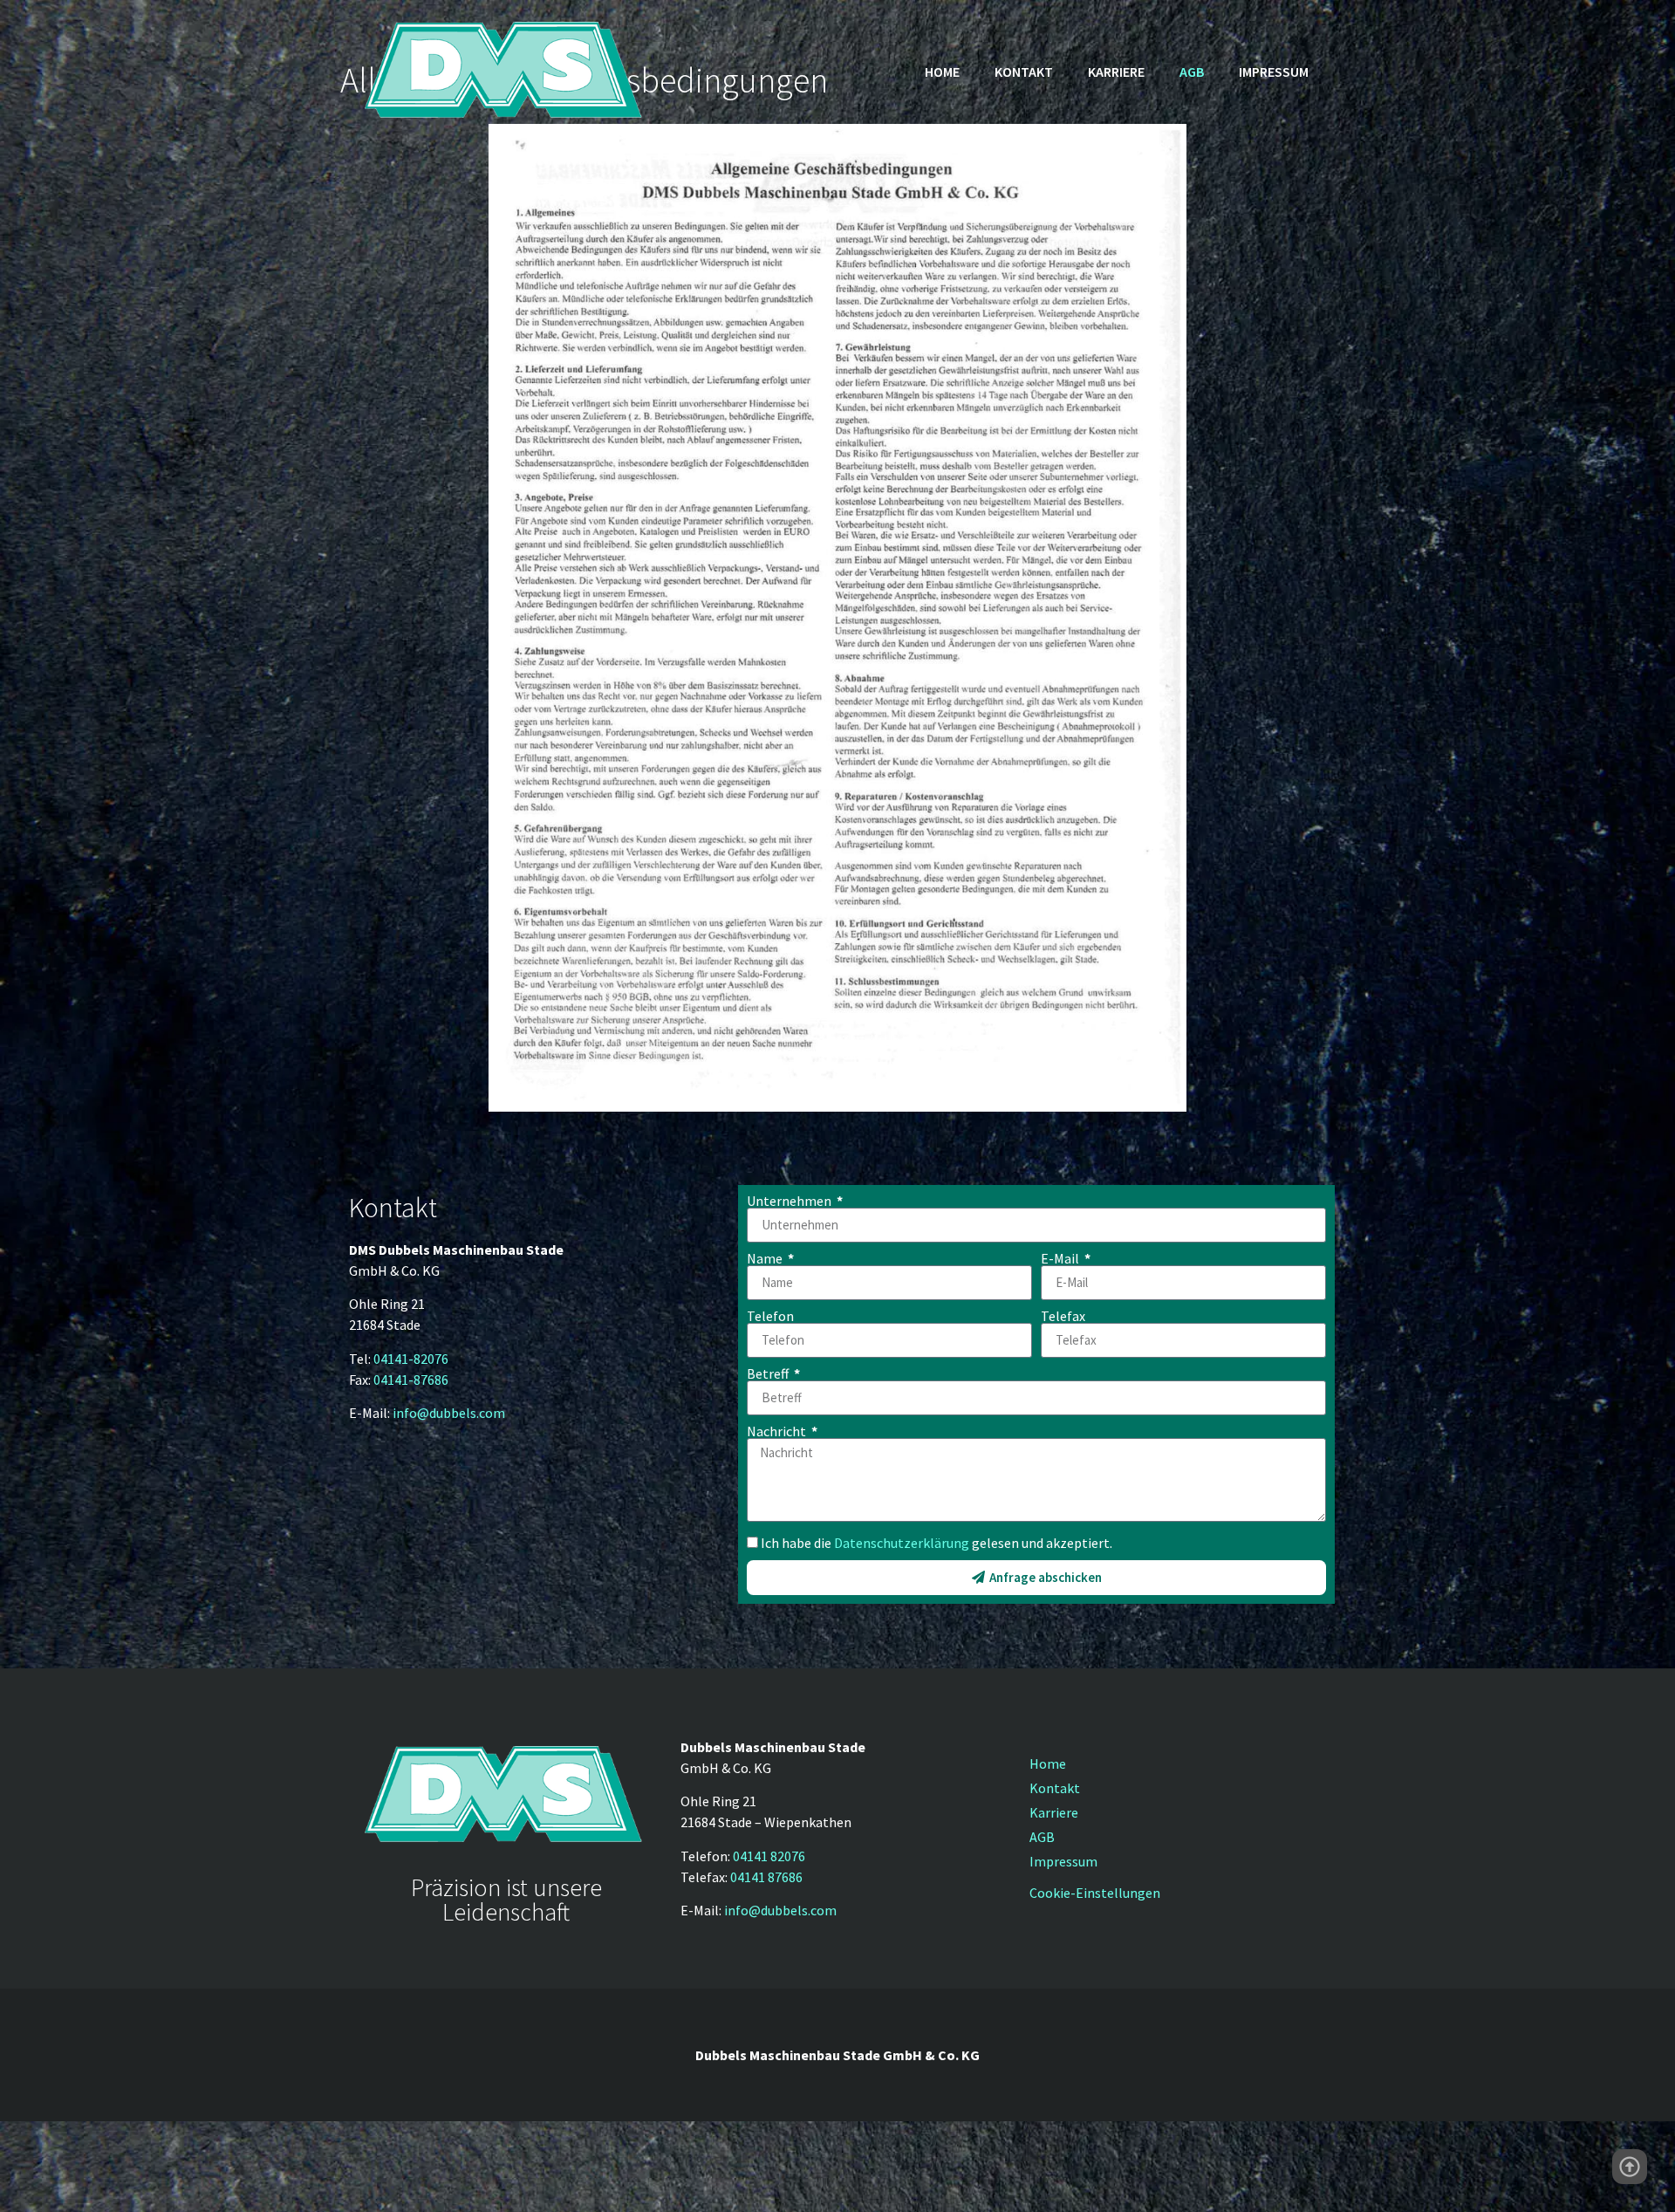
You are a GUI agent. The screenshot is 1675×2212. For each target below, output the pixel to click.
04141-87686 (411, 1380)
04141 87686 (766, 1877)
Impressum (1274, 72)
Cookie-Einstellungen (1095, 1893)
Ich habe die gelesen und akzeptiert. (937, 1543)
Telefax (1063, 1316)
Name (766, 1258)
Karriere (1116, 72)
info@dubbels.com (449, 1413)
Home (942, 72)
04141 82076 (769, 1856)
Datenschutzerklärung (902, 1543)
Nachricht (778, 1431)
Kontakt (1024, 72)
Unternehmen (790, 1201)
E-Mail (1061, 1258)
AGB (1192, 72)
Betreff (769, 1373)
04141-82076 (411, 1359)
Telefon (770, 1316)
